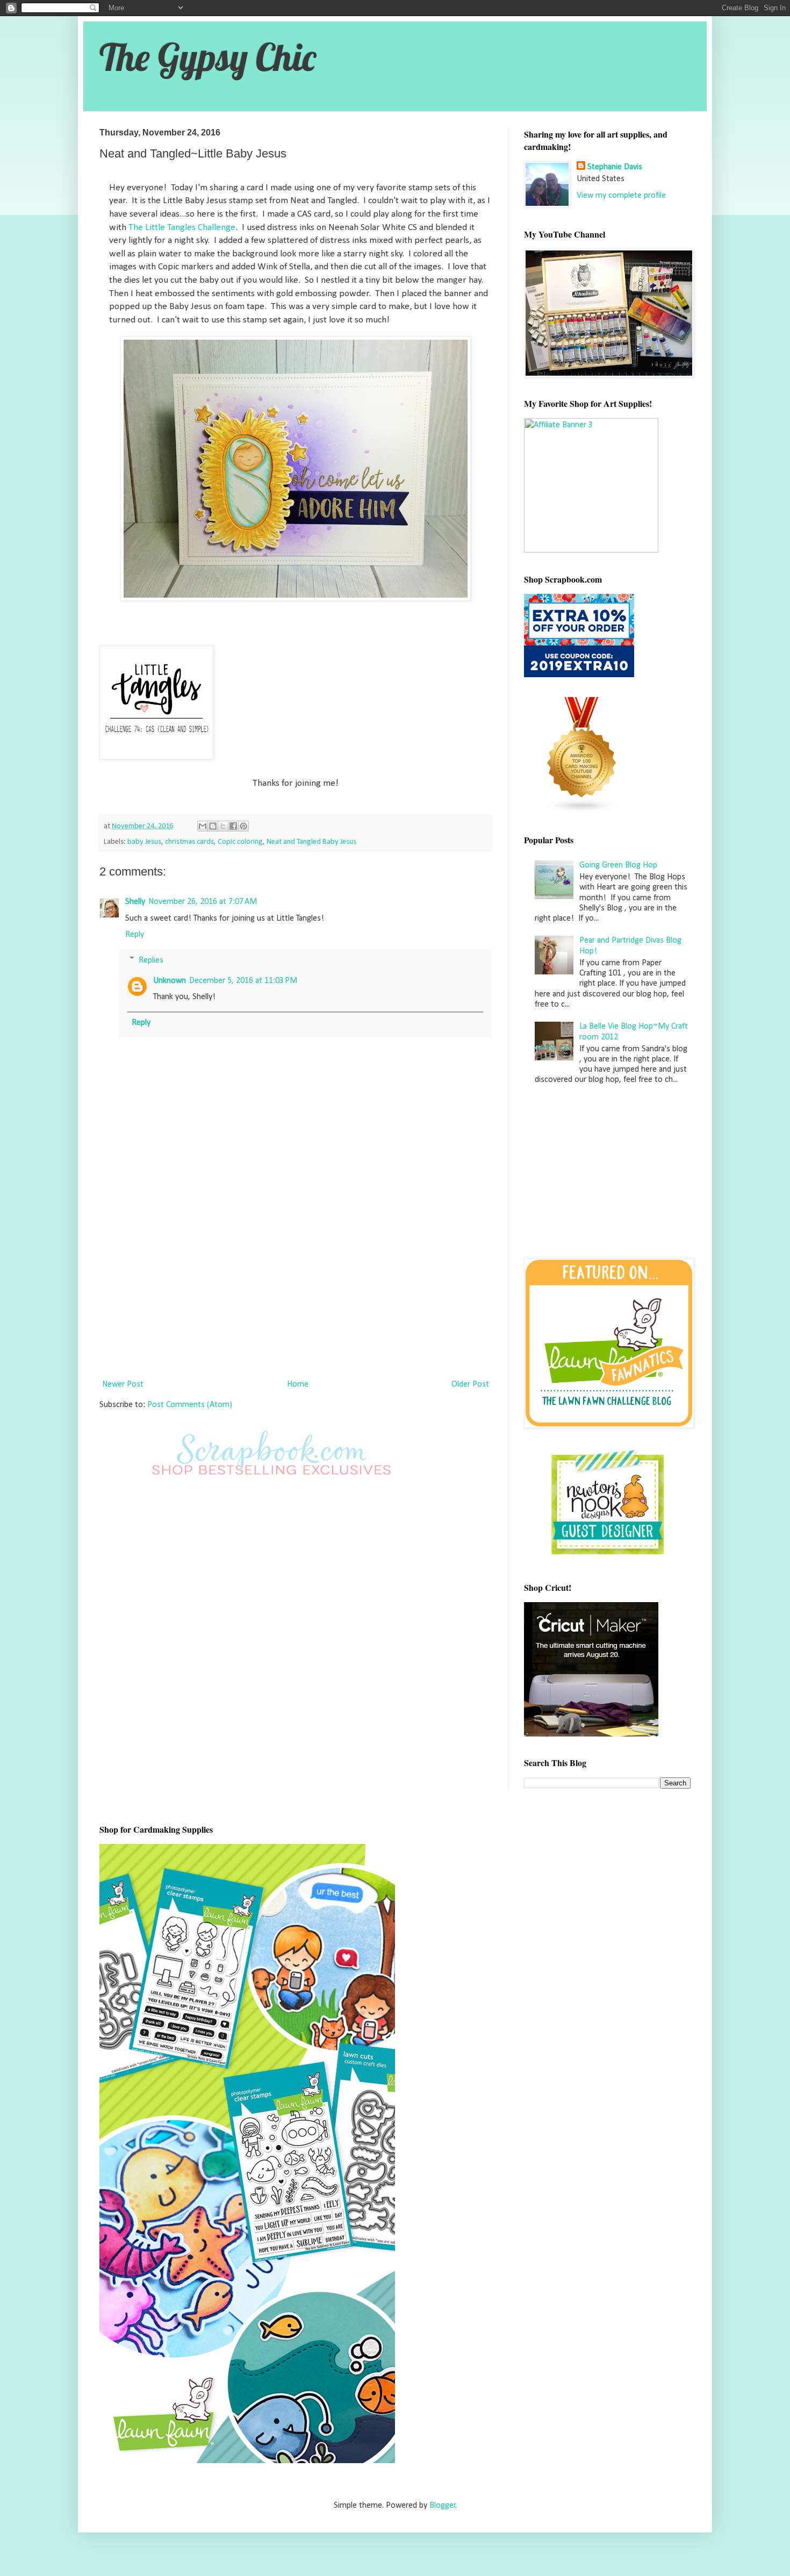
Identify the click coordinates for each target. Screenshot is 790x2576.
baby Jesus (144, 842)
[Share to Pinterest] (243, 826)
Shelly (135, 902)
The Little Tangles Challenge (182, 228)
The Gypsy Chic (208, 57)
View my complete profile (621, 196)
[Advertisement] (296, 1286)
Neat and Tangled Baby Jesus (311, 842)
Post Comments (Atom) (190, 1405)
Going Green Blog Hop (618, 865)
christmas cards (189, 842)
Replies (151, 960)
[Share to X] (223, 826)
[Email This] (203, 826)
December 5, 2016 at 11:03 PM (243, 981)
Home (298, 1384)
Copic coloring (240, 842)
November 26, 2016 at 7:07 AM (203, 902)
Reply (135, 935)
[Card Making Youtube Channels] (582, 811)
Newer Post (123, 1384)
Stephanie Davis (615, 167)
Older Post (470, 1384)
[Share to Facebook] (233, 826)
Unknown (170, 981)
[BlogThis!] (213, 826)
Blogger (443, 2506)
